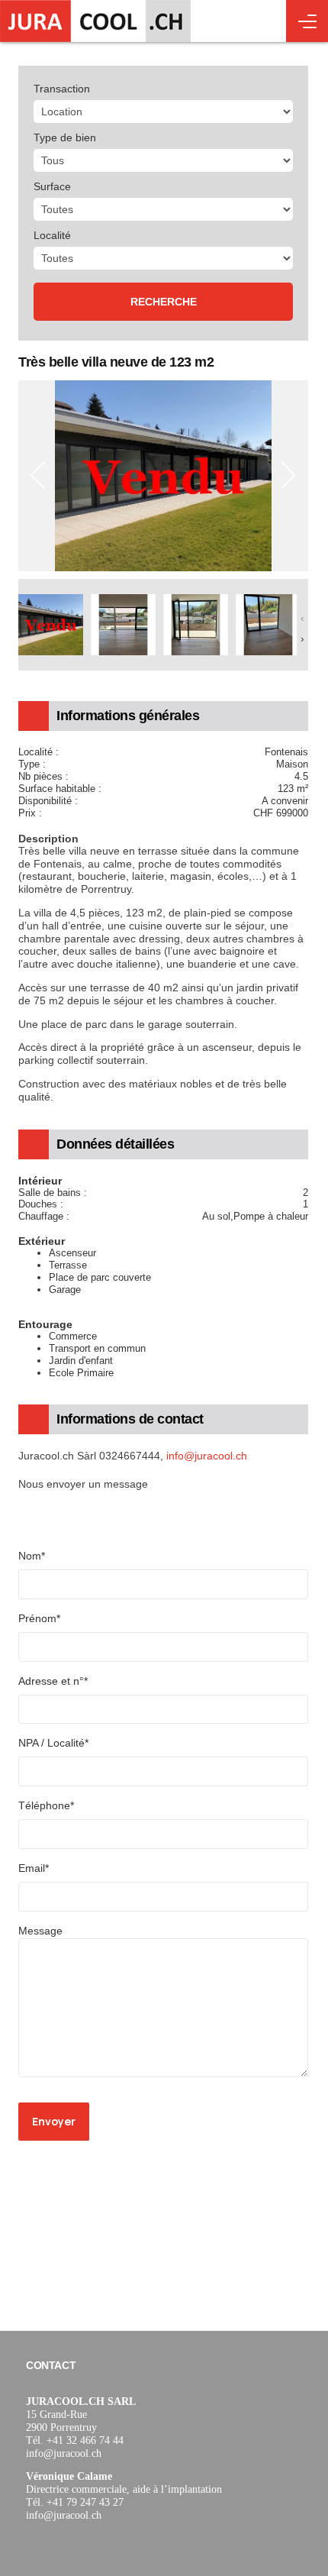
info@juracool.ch (207, 1456)
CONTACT (51, 2365)
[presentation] (38, 476)
